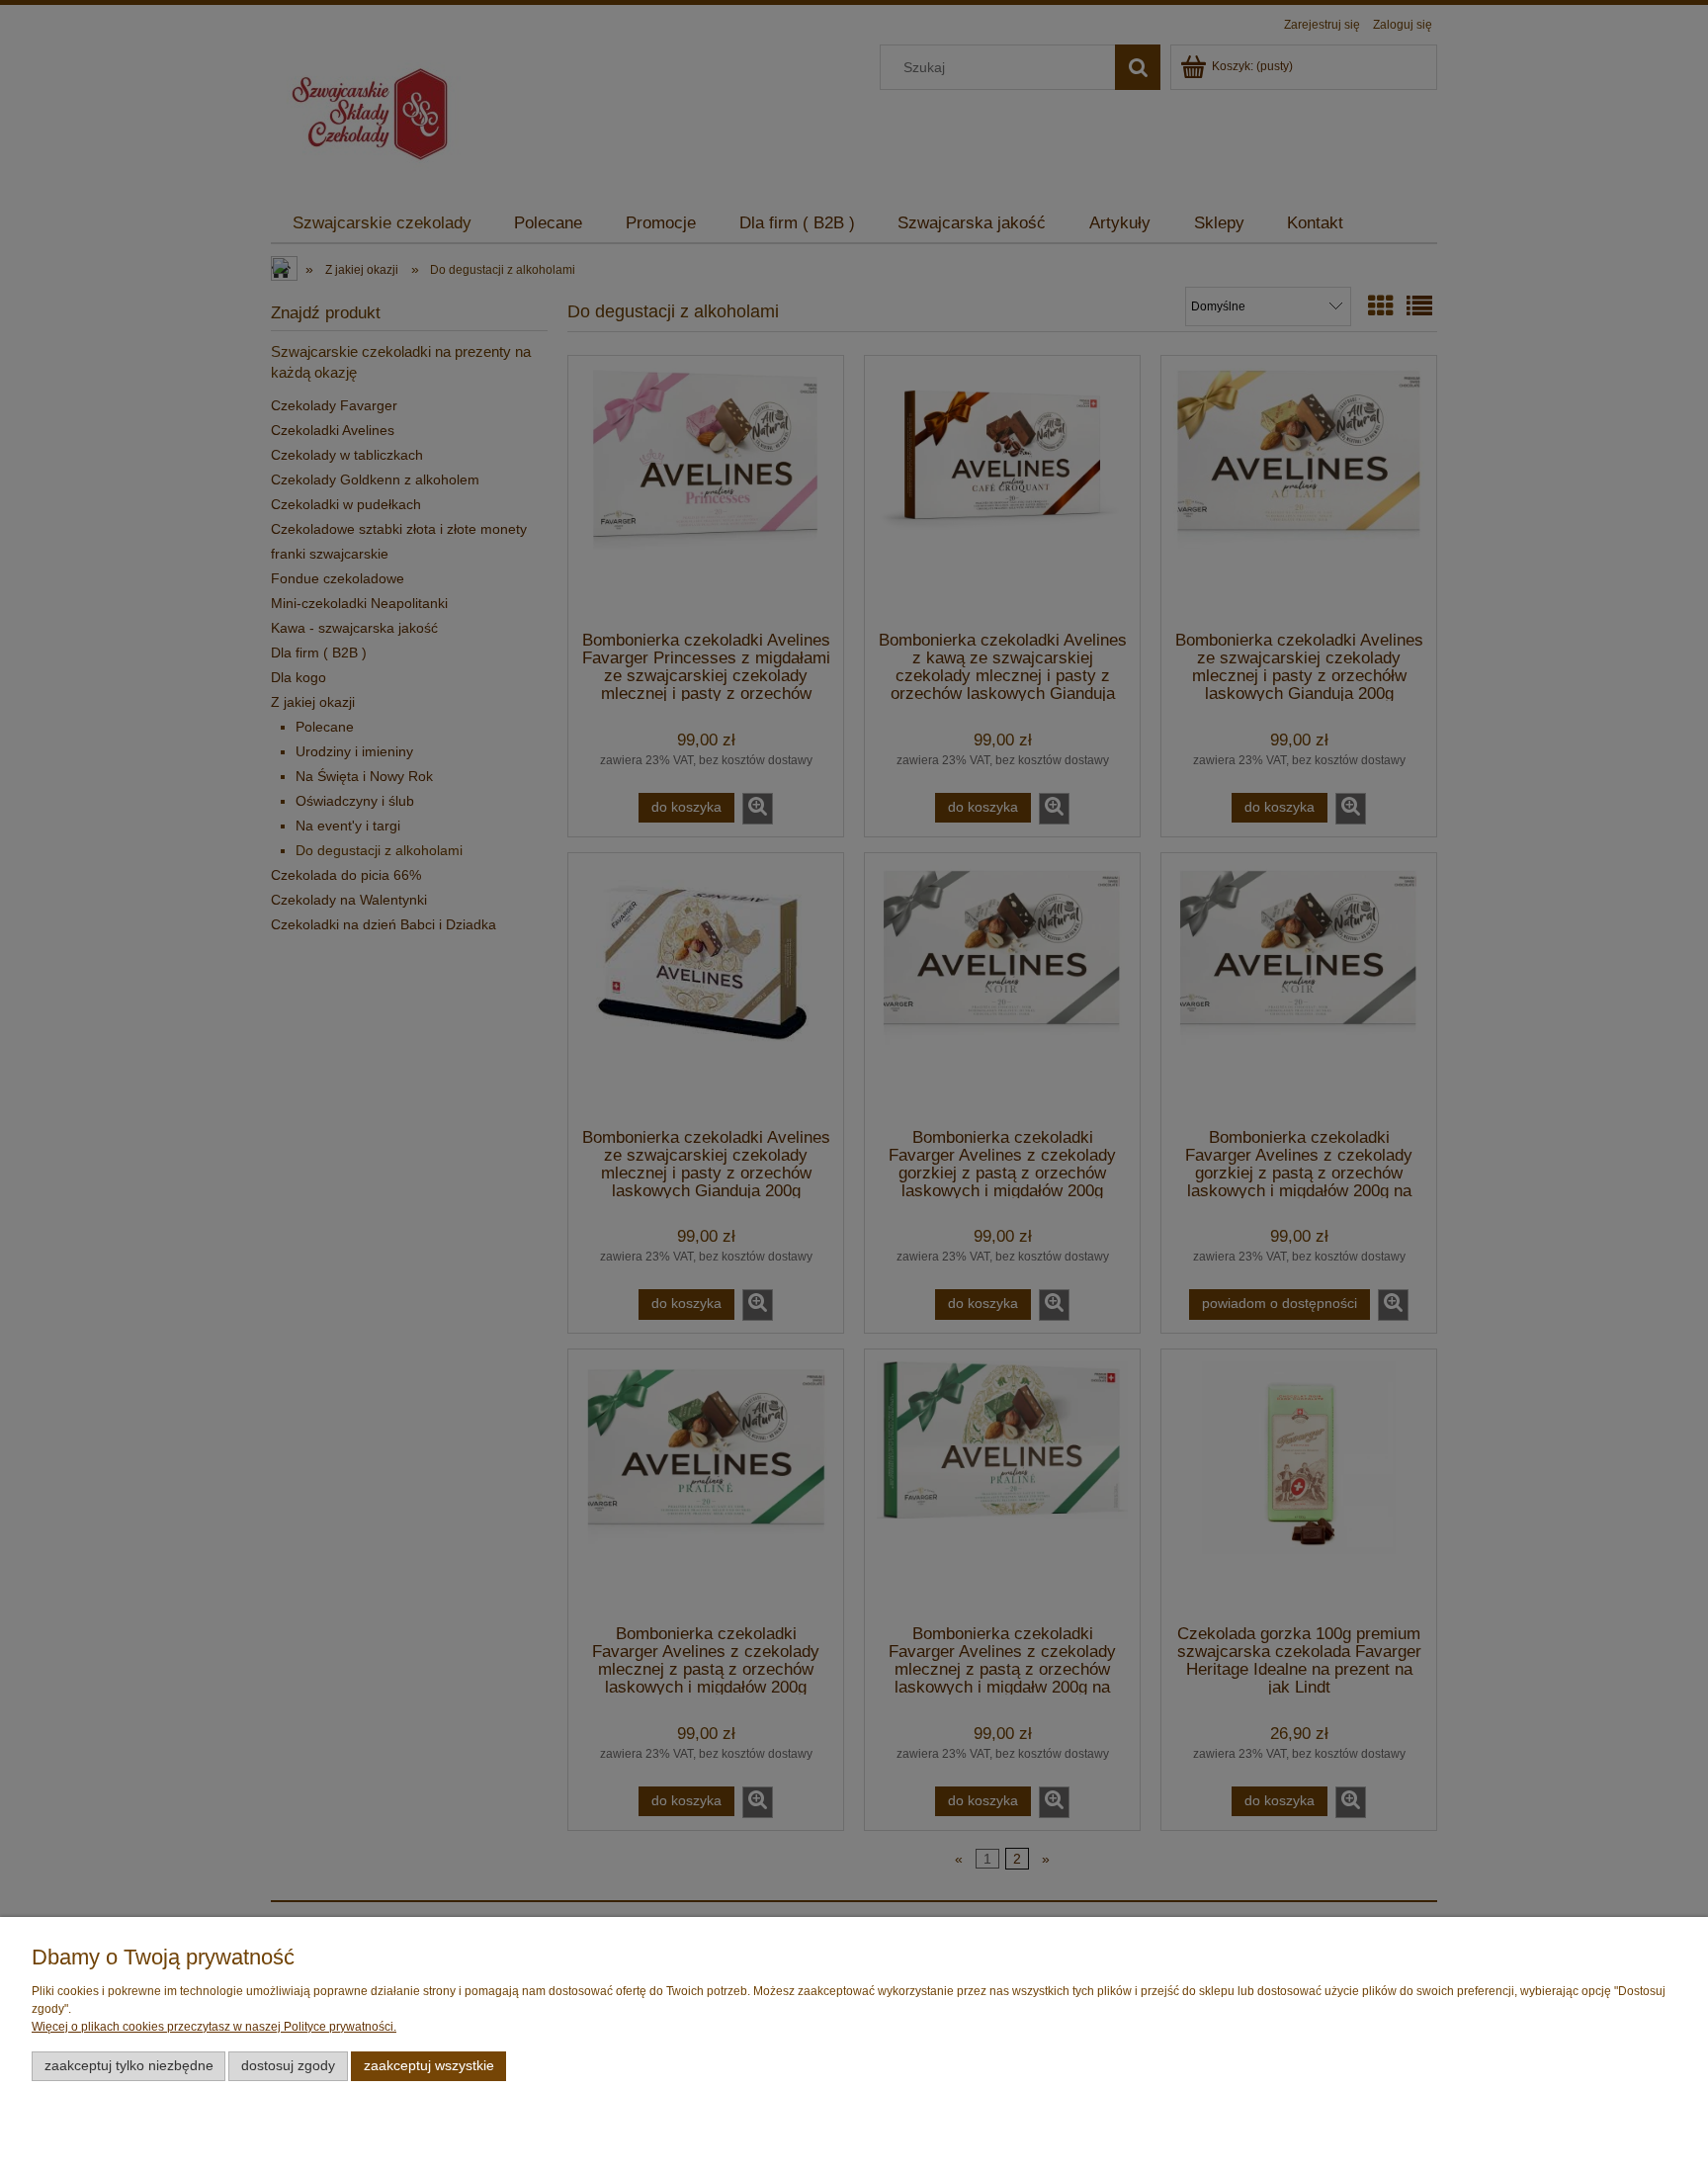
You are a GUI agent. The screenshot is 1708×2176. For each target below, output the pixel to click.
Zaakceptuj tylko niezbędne (129, 2066)
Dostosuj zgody (288, 2066)
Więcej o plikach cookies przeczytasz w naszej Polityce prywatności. (214, 2027)
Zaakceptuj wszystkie (429, 2066)
